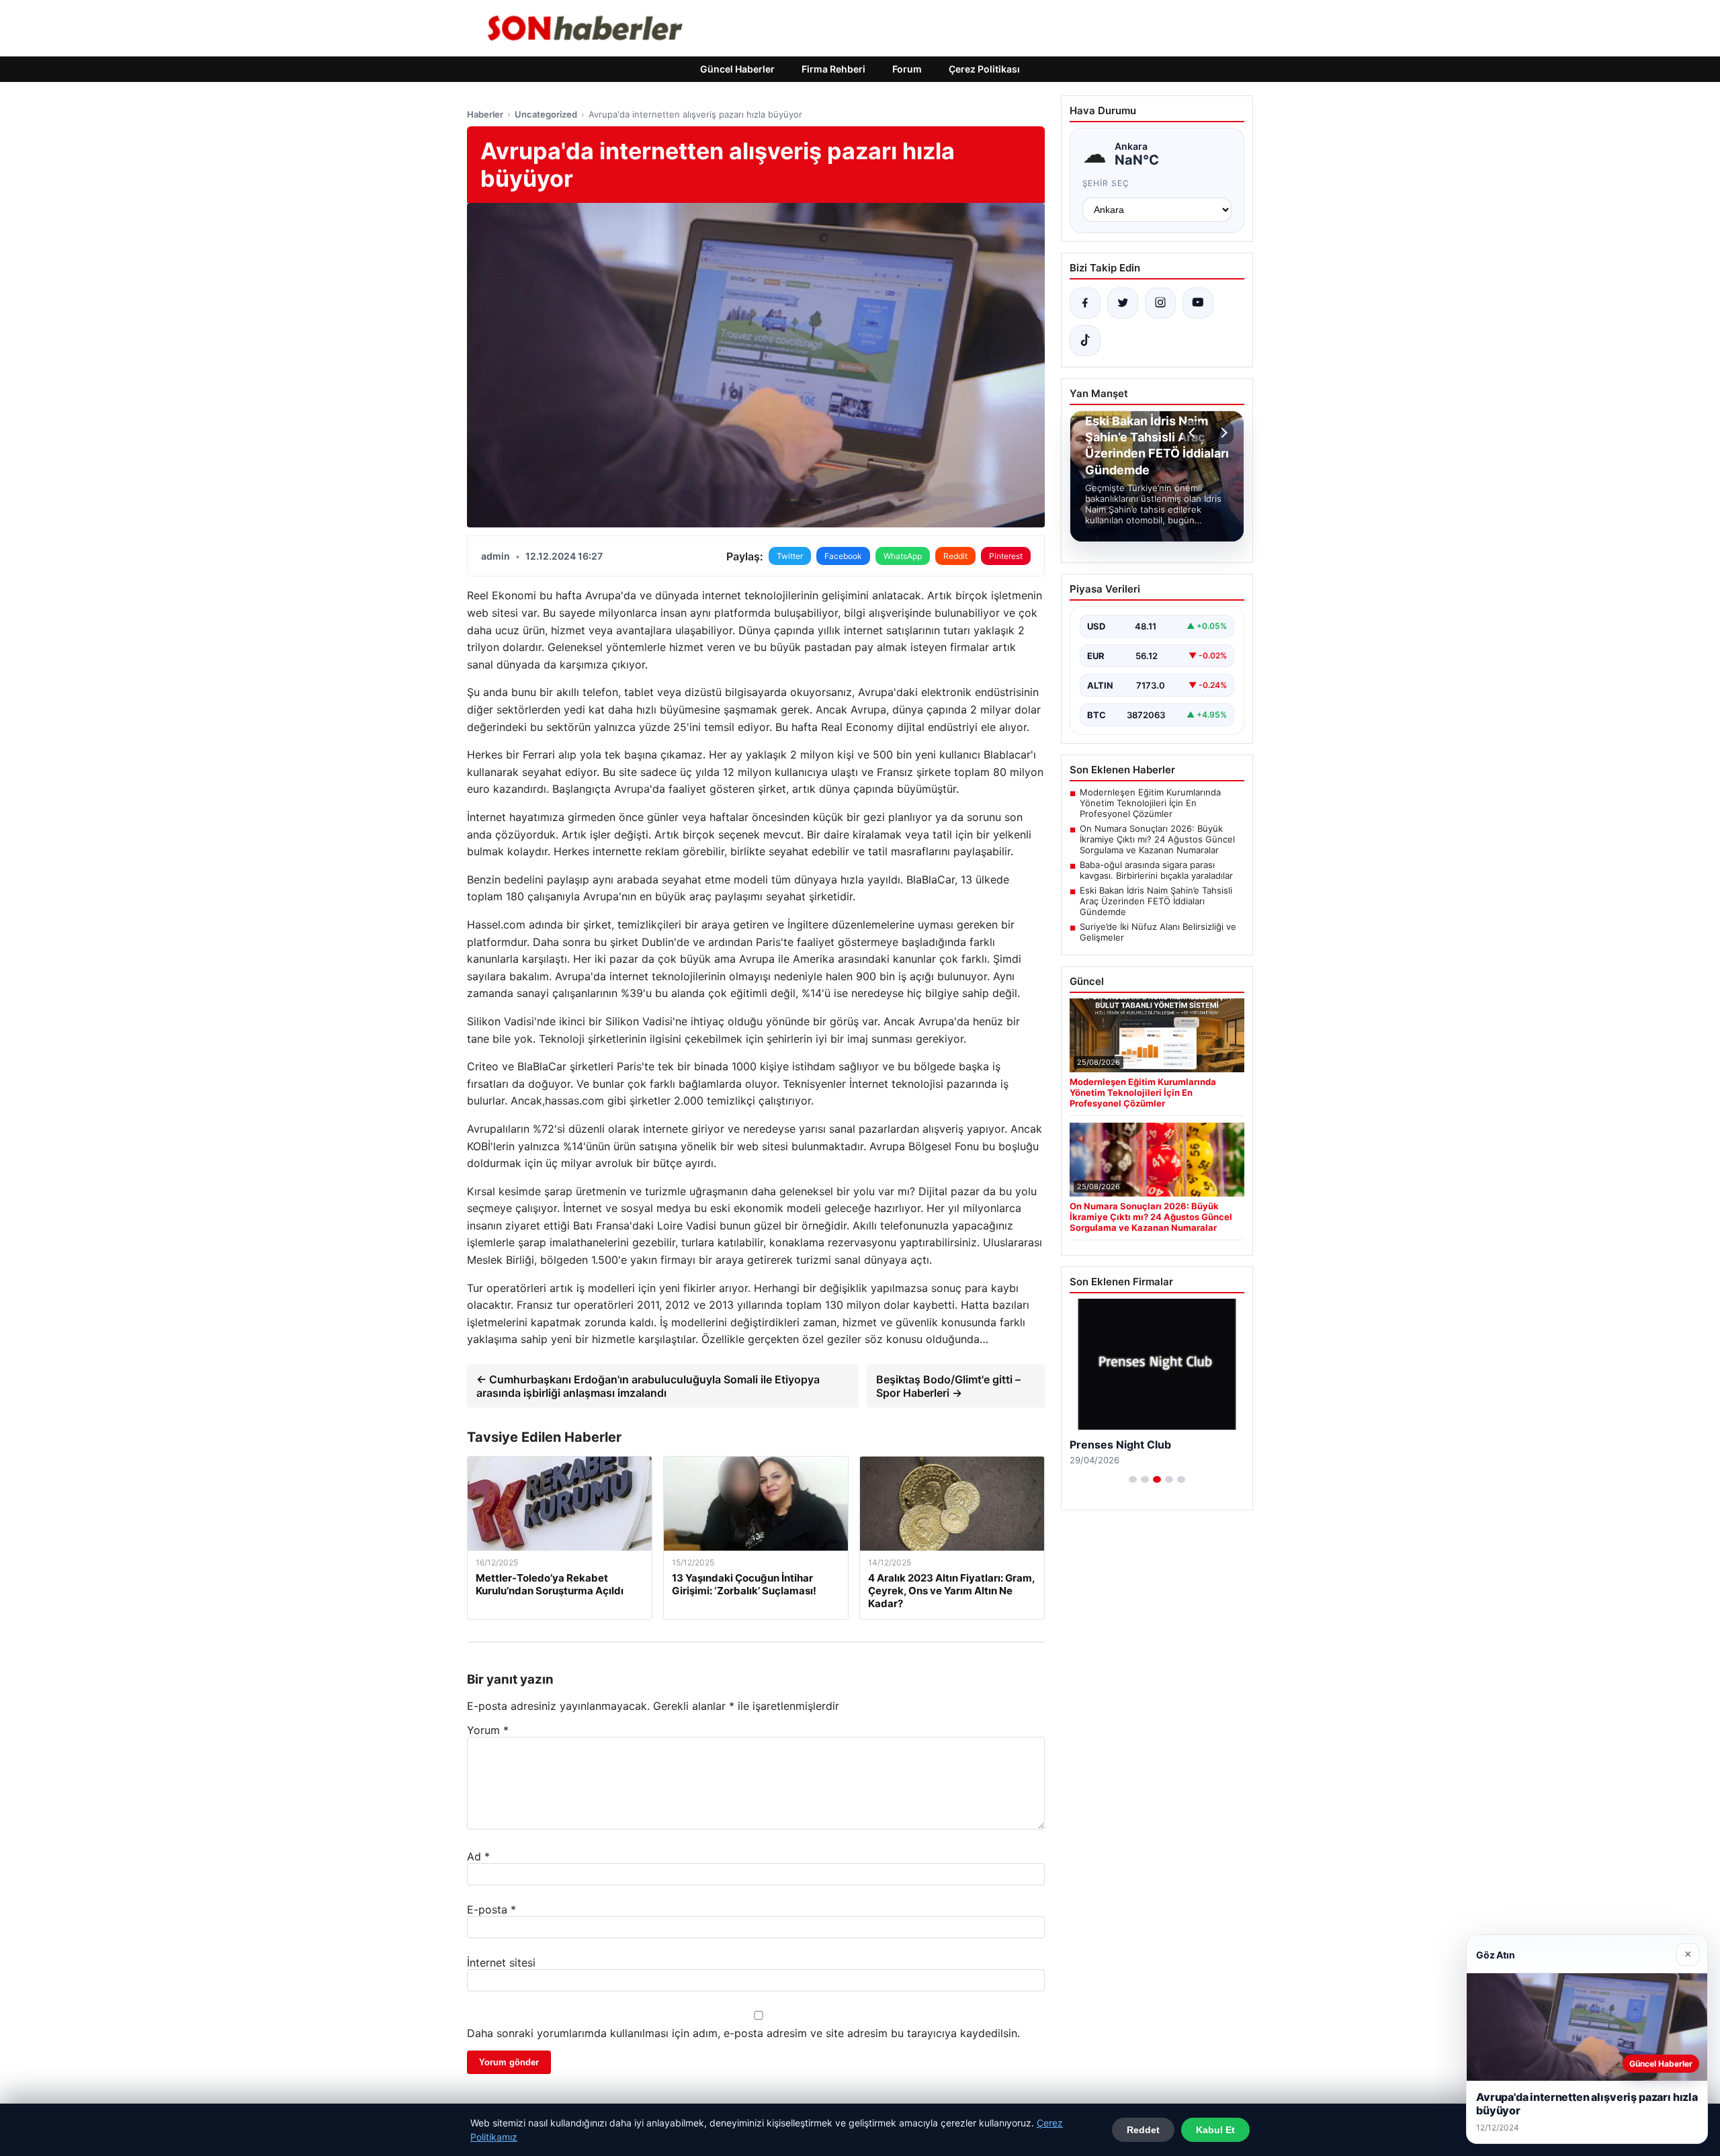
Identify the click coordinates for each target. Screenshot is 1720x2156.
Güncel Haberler (737, 69)
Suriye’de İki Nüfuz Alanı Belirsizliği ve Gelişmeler (1158, 932)
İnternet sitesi (501, 1963)
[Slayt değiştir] (1133, 1479)
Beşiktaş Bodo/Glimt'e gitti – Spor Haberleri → (948, 1386)
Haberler (485, 114)
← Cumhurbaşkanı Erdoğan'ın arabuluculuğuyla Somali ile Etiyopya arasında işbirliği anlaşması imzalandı (648, 1386)
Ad (478, 1856)
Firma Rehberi (833, 69)
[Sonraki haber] (1222, 433)
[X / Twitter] (1123, 303)
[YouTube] (1198, 303)
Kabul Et (1215, 2130)
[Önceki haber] (1194, 433)
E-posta (491, 1909)
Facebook (843, 556)
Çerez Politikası (984, 69)
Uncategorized (546, 114)
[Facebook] (1085, 303)
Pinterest (1006, 556)
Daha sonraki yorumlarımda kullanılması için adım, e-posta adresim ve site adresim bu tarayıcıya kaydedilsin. (743, 2033)
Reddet (1143, 2130)
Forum (907, 69)
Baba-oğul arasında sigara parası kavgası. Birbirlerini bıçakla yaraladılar (1156, 870)
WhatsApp (903, 556)
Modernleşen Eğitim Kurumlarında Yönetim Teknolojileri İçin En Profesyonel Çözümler (1150, 803)
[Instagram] (1160, 303)
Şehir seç (1106, 183)
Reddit (955, 556)
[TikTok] (1085, 341)
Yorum (488, 1730)
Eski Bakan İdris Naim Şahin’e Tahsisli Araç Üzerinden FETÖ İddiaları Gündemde (1156, 901)
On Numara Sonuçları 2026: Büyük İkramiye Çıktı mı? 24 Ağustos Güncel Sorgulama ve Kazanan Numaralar (1157, 839)
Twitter (790, 556)
